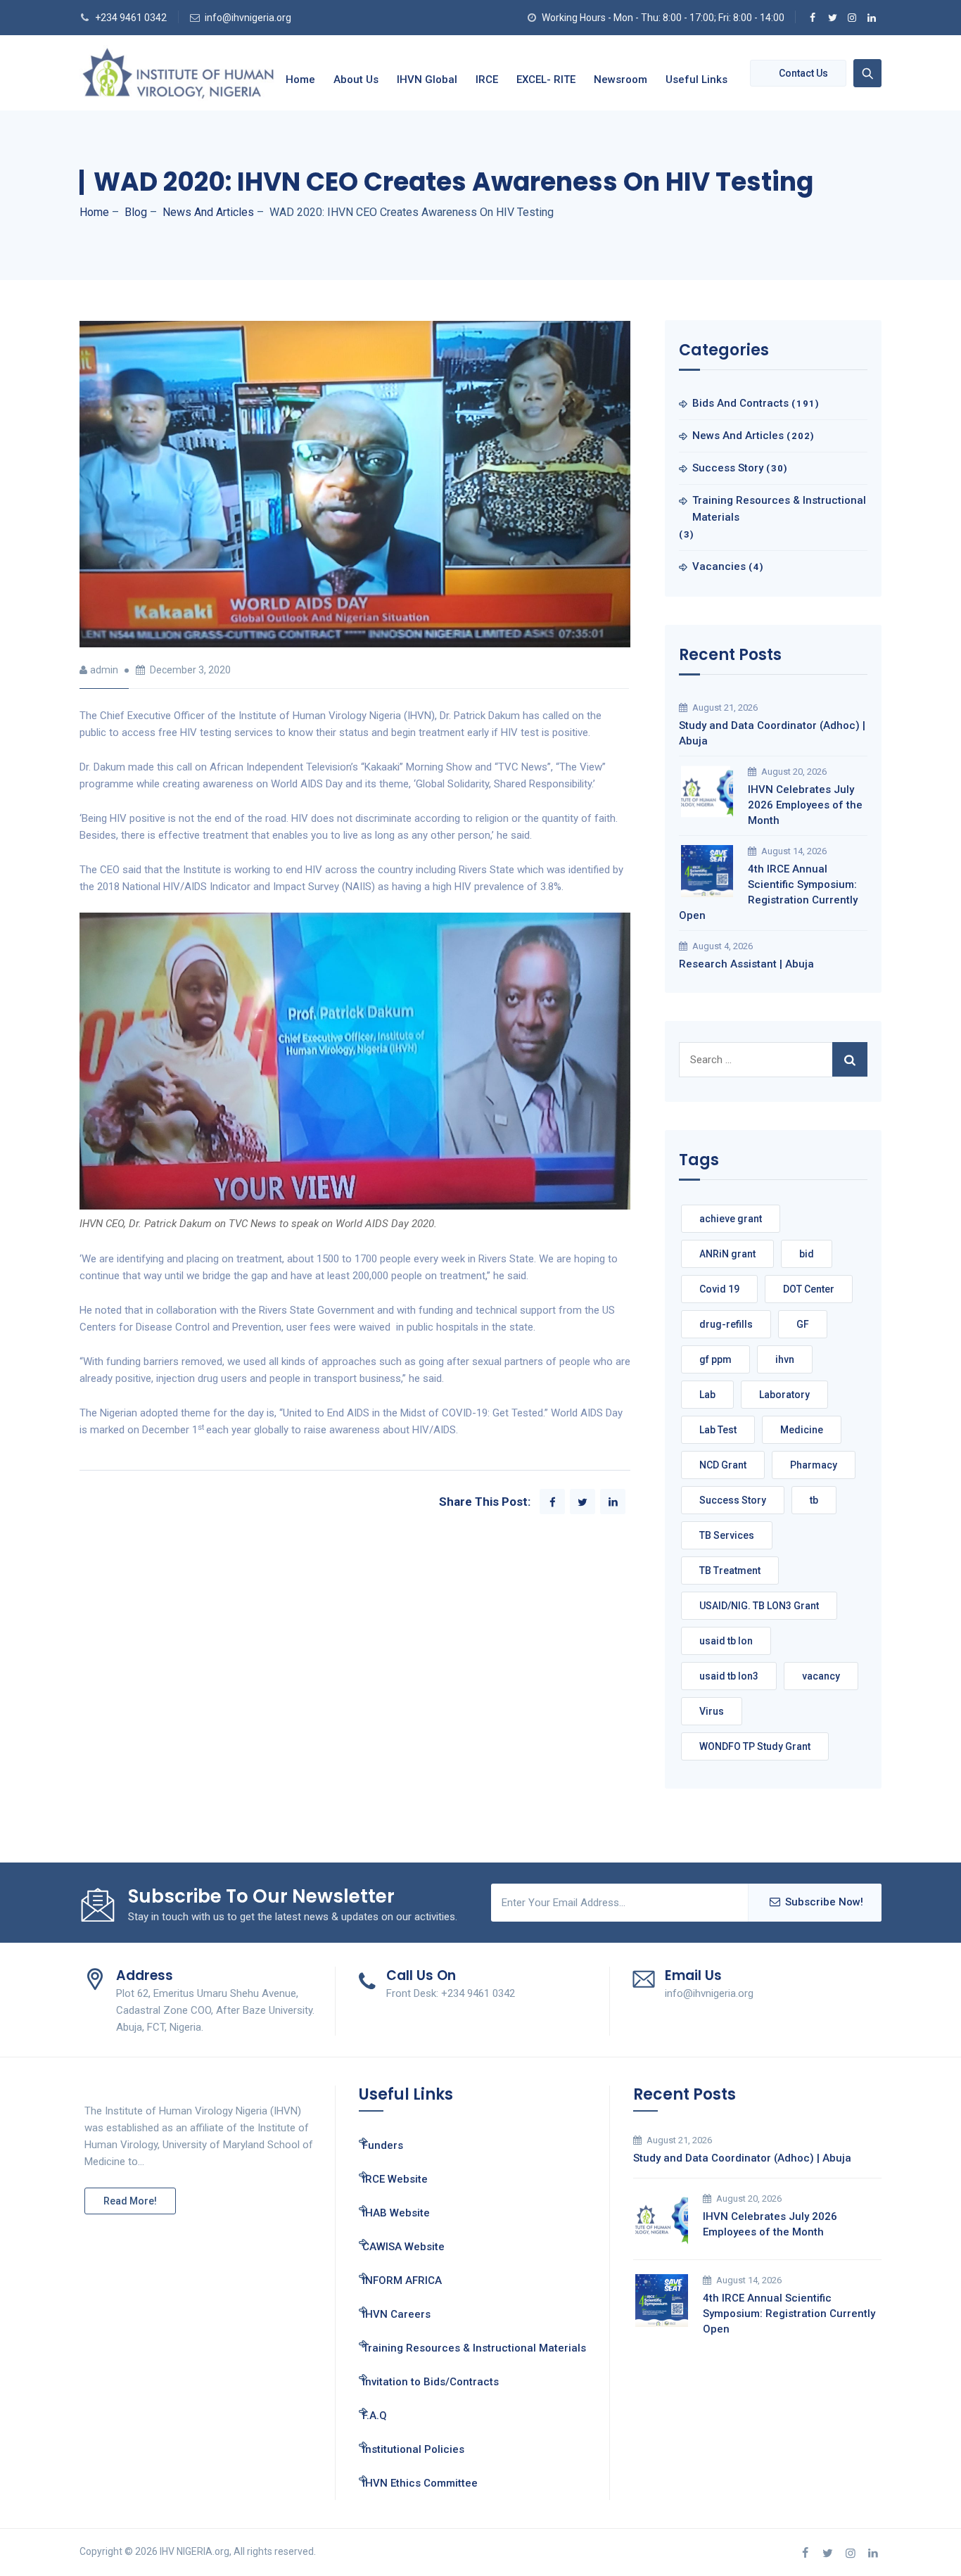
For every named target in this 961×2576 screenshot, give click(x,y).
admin (104, 670)
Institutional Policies (413, 2449)
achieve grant (731, 1219)
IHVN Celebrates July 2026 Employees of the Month (805, 805)
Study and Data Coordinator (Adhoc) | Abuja (772, 733)
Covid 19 (719, 1289)
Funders (383, 2145)
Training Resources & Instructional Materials (779, 509)
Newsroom (620, 80)
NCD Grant (723, 1465)
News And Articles (738, 436)
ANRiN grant (727, 1254)
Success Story (728, 468)
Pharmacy (814, 1465)
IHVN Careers (396, 2314)
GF (803, 1324)
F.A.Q (375, 2416)
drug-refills (726, 1324)
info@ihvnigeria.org (248, 18)
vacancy (821, 1676)
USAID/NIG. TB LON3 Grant (759, 1606)
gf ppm (715, 1359)
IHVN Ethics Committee (420, 2483)
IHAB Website (396, 2213)
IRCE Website (395, 2179)
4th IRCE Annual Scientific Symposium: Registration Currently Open (768, 892)
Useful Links (696, 80)
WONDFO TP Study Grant (755, 1746)
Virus (712, 1711)
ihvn (785, 1359)
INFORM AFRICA (402, 2280)
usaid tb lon (726, 1641)
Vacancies (719, 566)
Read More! (130, 2201)
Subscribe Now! (824, 1902)
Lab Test (718, 1430)
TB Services (727, 1535)
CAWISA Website (403, 2247)
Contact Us (803, 73)
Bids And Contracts (740, 403)
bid (807, 1254)
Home (300, 80)
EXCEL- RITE (546, 80)
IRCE (487, 80)
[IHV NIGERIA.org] (178, 73)
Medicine (802, 1430)
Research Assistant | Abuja (746, 964)
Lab (707, 1395)
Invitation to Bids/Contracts (431, 2382)
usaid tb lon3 (729, 1676)
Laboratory (784, 1395)
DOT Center (809, 1289)
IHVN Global (427, 80)
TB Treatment (730, 1571)
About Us (356, 80)
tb (814, 1500)
